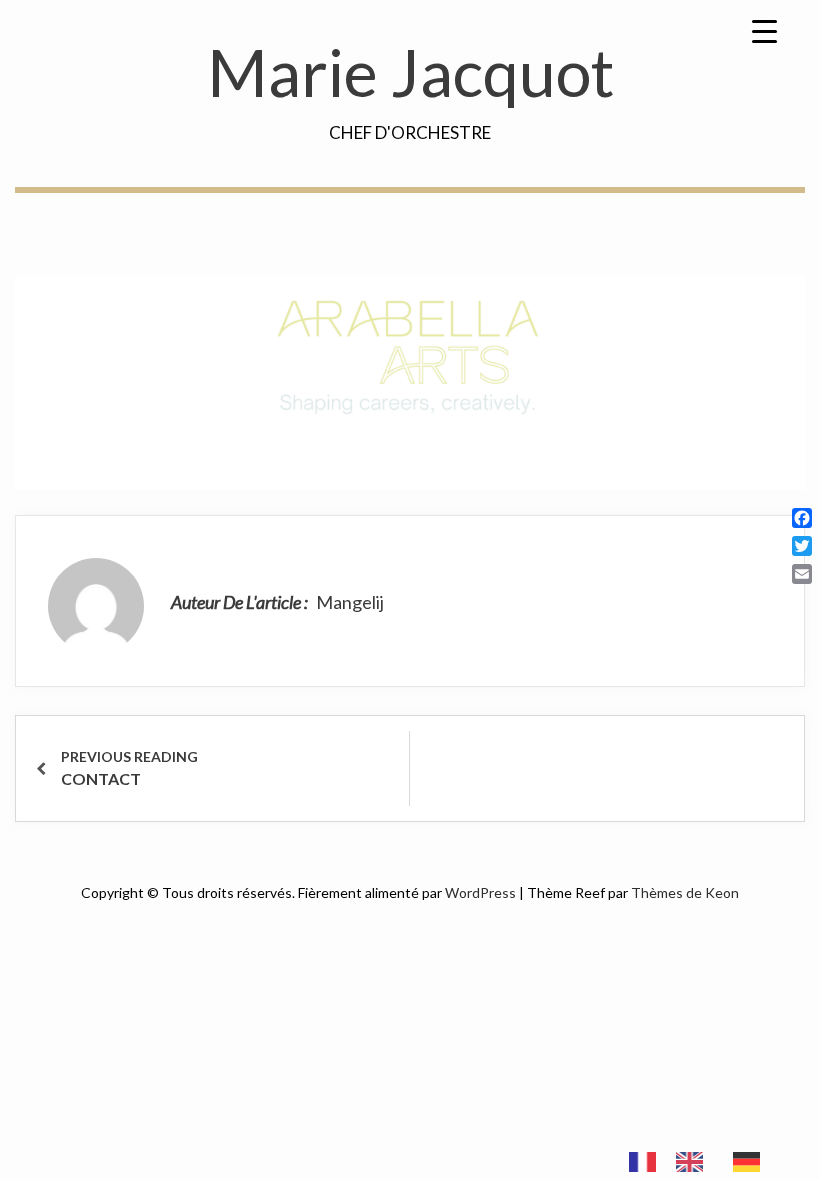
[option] (694, 1162)
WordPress (480, 892)
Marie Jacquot (410, 72)
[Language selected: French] (704, 1160)
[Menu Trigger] (764, 30)
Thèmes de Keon (685, 892)
